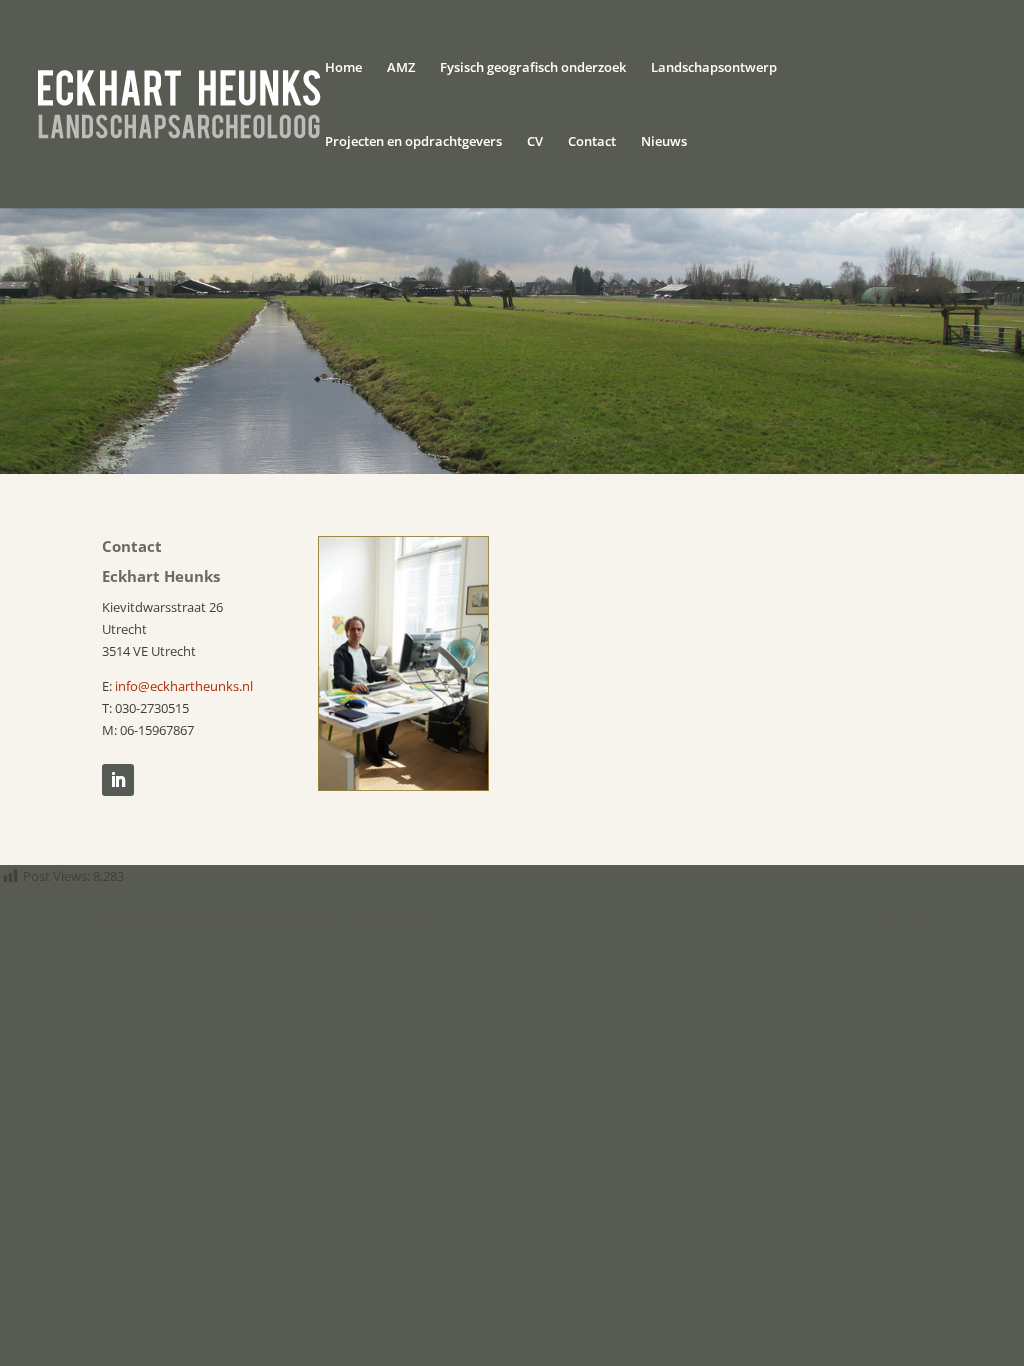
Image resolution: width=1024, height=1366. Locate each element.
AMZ (401, 68)
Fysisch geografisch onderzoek (533, 68)
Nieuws (664, 142)
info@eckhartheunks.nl (184, 686)
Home (343, 68)
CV (535, 142)
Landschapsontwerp (714, 68)
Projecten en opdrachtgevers (413, 142)
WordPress (395, 914)
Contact (592, 142)
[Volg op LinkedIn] (118, 780)
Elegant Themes (224, 914)
